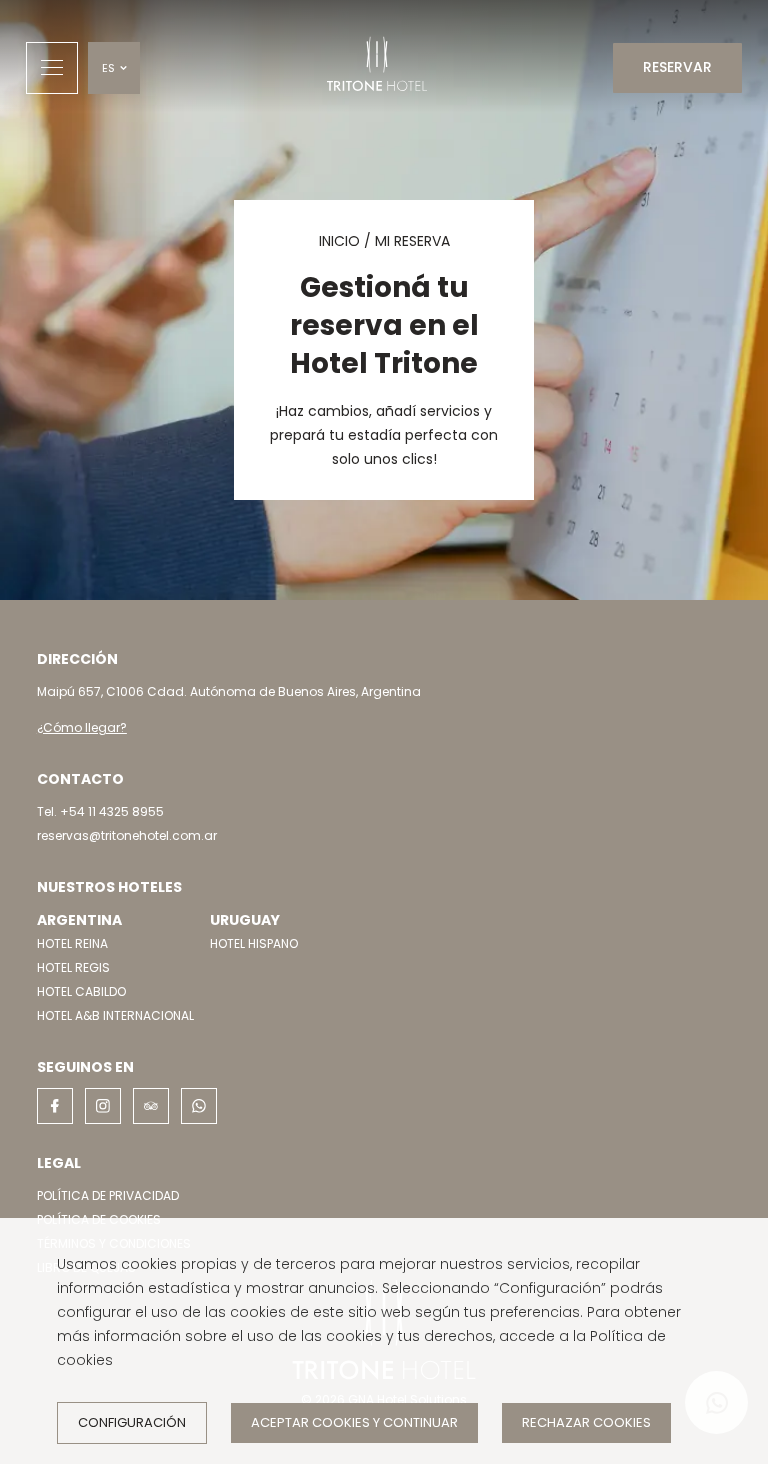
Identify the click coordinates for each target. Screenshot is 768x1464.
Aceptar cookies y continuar (354, 1422)
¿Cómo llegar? (82, 727)
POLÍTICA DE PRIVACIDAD (108, 1195)
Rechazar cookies (586, 1422)
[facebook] (55, 1106)
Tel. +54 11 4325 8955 (100, 811)
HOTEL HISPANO (254, 943)
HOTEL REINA (72, 943)
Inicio (339, 241)
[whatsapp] (199, 1106)
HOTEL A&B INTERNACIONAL (115, 1015)
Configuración (132, 1422)
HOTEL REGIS (73, 967)
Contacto (80, 779)
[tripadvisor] (151, 1106)
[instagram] (103, 1106)
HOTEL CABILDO (81, 991)
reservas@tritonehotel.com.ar (127, 835)
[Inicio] (377, 67)
